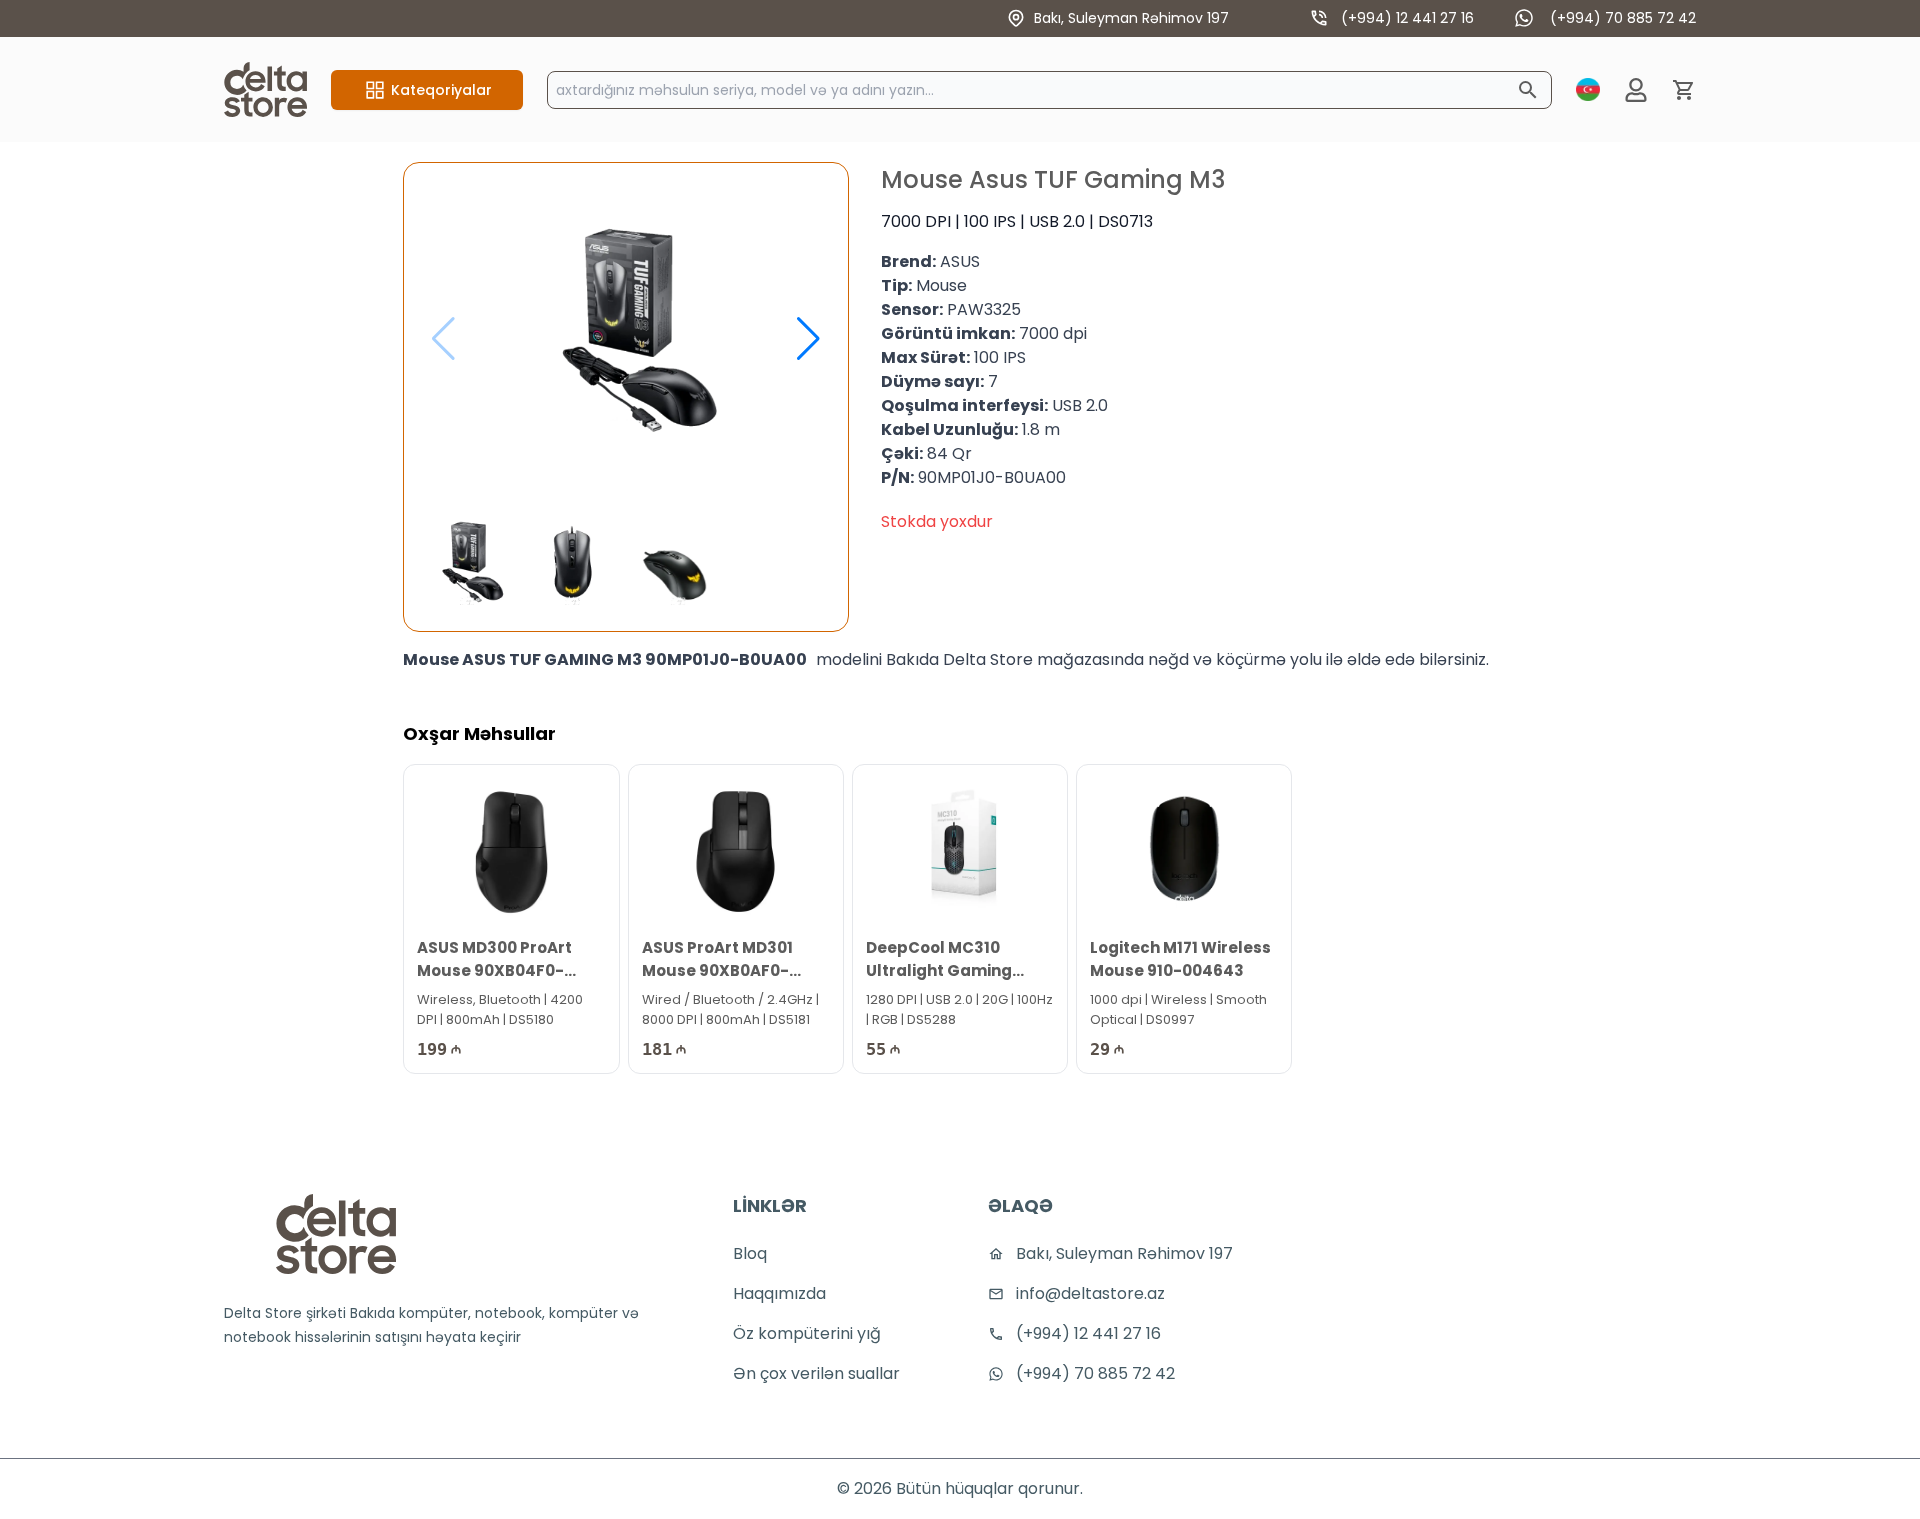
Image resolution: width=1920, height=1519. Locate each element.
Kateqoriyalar (441, 90)
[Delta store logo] (336, 1234)
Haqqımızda (779, 1293)
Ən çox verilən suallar (816, 1373)
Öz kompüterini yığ (807, 1333)
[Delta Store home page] (265, 89)
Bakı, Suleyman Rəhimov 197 (1131, 18)
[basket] (1684, 90)
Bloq (750, 1253)
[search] (1528, 90)
